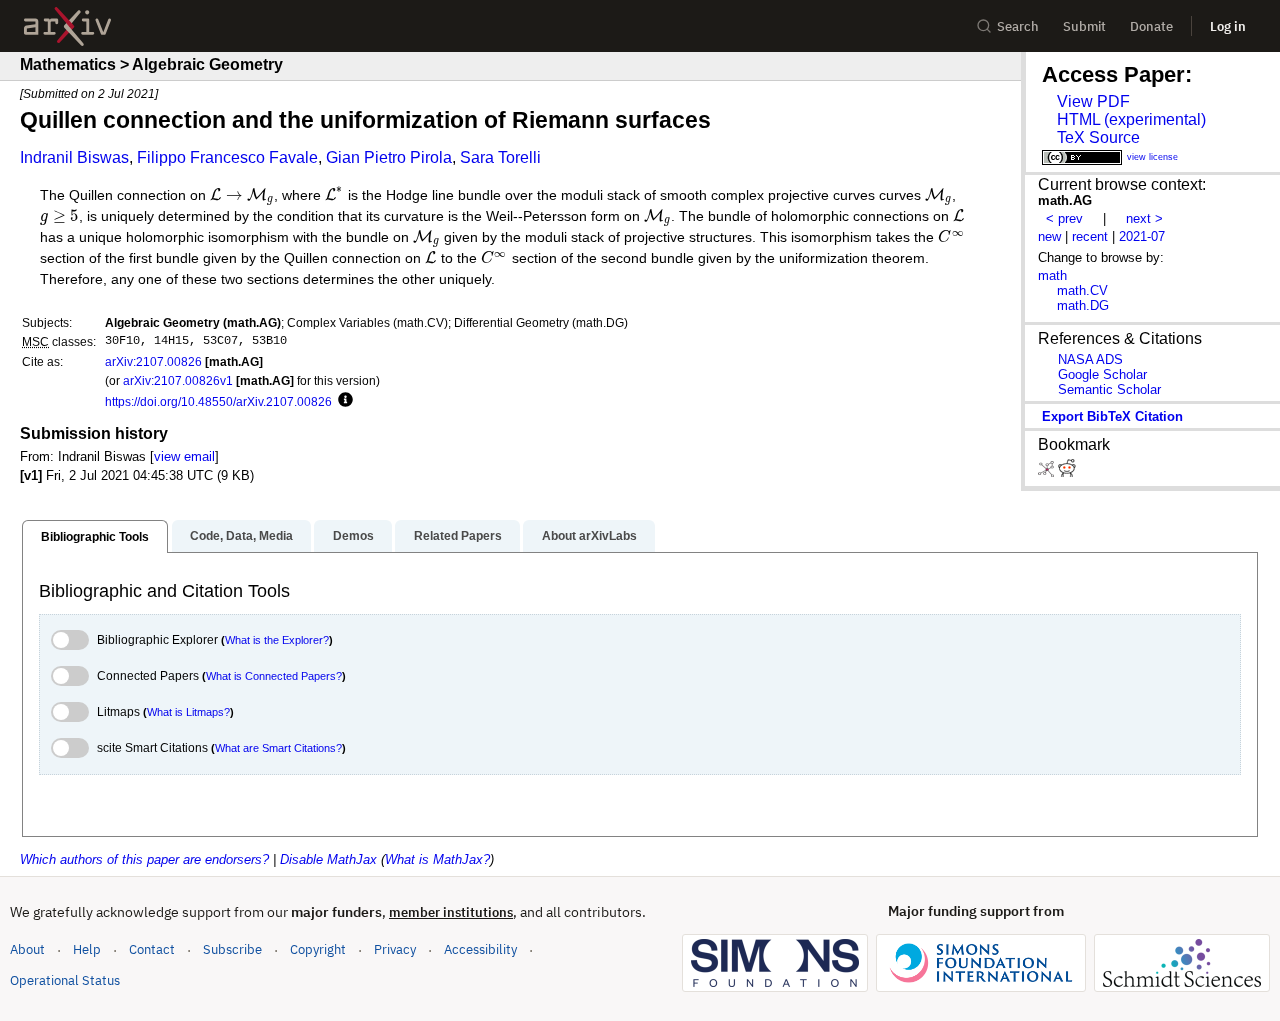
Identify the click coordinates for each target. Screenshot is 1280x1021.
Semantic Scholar (1109, 389)
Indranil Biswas (74, 157)
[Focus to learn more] (342, 401)
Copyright (318, 949)
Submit (1084, 26)
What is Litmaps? (188, 712)
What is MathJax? (437, 859)
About (27, 949)
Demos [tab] (353, 536)
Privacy (395, 949)
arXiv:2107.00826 (153, 361)
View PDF (1093, 101)
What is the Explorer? (277, 640)
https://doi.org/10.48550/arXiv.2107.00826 (218, 401)
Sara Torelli (500, 157)
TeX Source (1098, 137)
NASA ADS (1090, 359)
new (1049, 236)
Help (87, 949)
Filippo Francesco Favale (227, 157)
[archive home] (67, 26)
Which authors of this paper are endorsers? (144, 859)
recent (1090, 236)
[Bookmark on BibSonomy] (1048, 472)
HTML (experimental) (1131, 119)
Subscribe (232, 949)
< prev (1064, 218)
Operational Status (65, 980)
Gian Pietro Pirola (389, 157)
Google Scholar (1102, 374)
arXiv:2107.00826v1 (178, 380)
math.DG (1083, 305)
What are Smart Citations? (278, 748)
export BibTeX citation (1112, 416)
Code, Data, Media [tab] (241, 536)
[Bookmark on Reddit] (1067, 472)
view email (184, 456)
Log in (1228, 26)
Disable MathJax (328, 859)
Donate (1151, 26)
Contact (152, 949)
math (1052, 275)
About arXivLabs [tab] (589, 536)
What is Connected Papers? (274, 676)
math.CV (1082, 290)
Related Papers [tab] (458, 536)
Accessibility (480, 949)
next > (1144, 218)
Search (1018, 26)
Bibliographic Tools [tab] (95, 537)
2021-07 (1142, 236)
